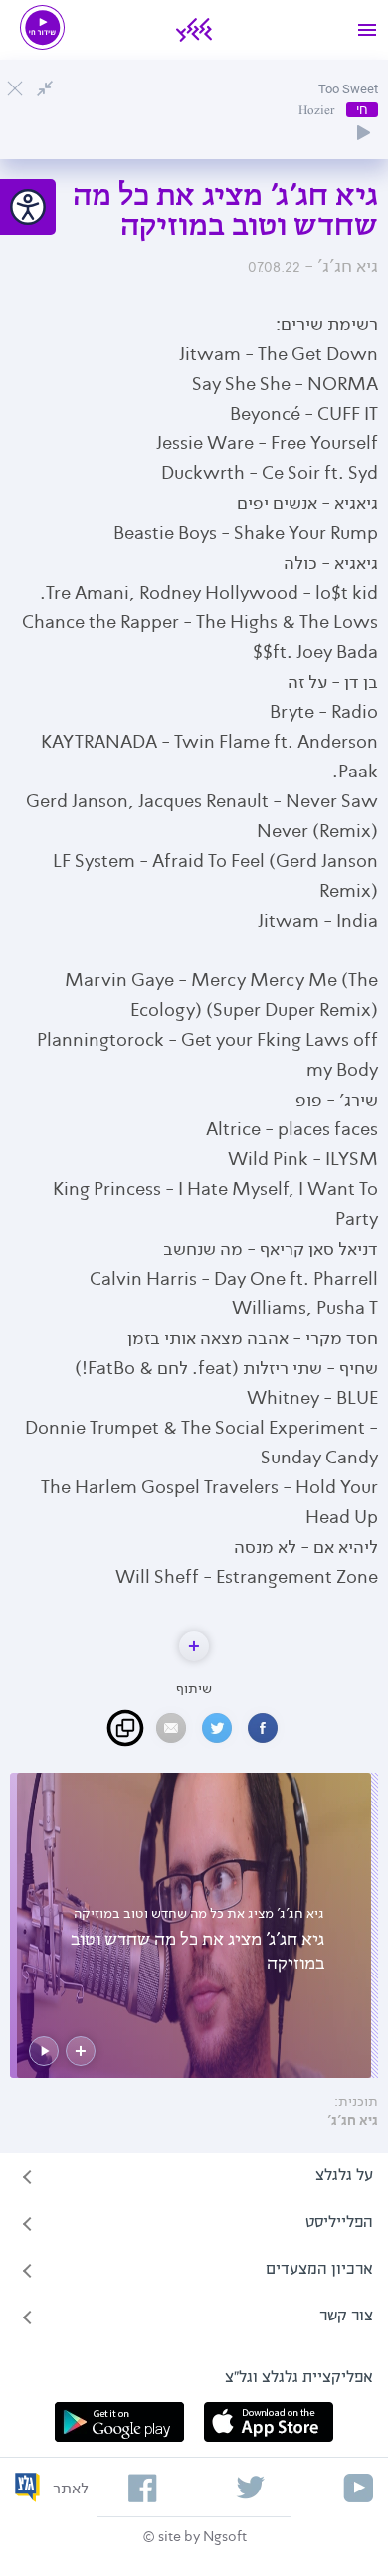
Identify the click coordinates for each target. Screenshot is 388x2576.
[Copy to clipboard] (125, 1728)
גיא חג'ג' (353, 2121)
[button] (194, 1646)
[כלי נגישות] (28, 207)
